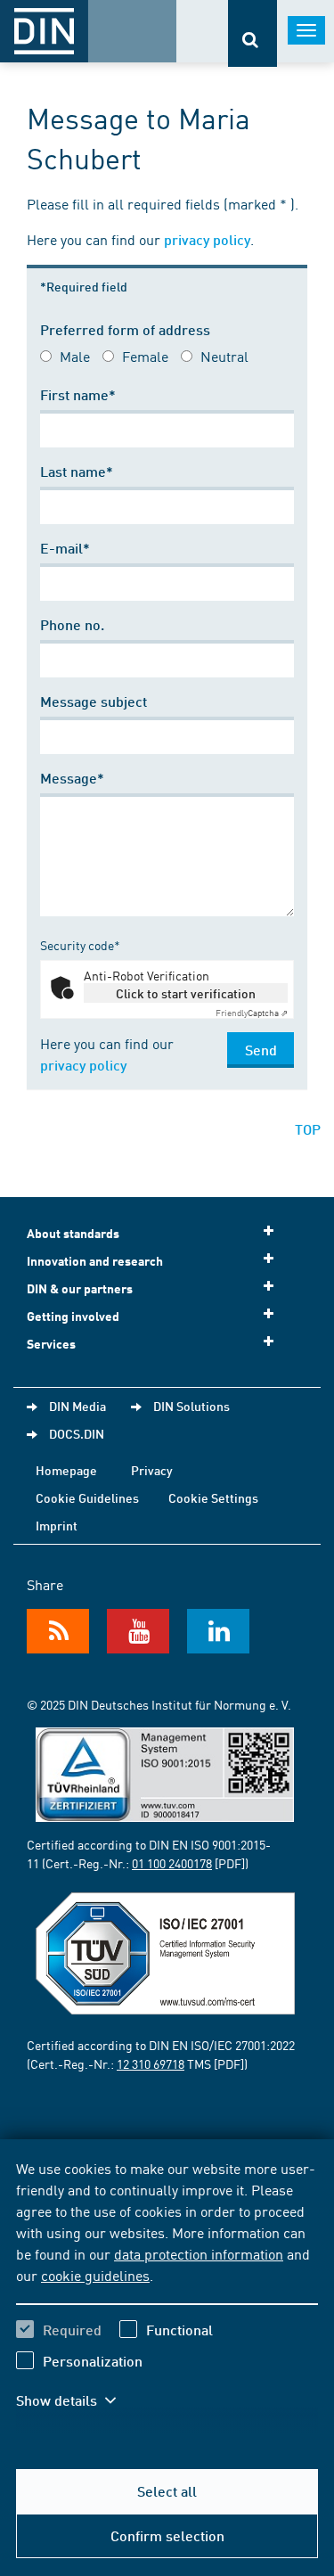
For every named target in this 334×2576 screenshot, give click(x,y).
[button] (78, 2400)
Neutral (224, 356)
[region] (167, 2295)
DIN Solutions (191, 1406)
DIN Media (77, 1406)
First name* (78, 394)
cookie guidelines (95, 2275)
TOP (308, 1129)
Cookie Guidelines (87, 1497)
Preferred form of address (125, 329)
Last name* (77, 471)
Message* (72, 778)
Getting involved (73, 1316)
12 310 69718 (151, 2063)
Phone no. (72, 624)
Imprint (57, 1525)
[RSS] (58, 1631)
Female (145, 356)
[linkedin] (218, 1631)
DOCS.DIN (77, 1433)
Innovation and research (95, 1261)
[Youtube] (138, 1631)
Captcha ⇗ (252, 1013)
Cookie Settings (213, 1497)
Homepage (66, 1470)
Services (51, 1344)
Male (75, 356)
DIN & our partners (80, 1288)
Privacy (152, 1470)
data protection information (199, 2253)
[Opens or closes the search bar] (253, 33)
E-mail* (65, 548)
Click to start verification (186, 993)
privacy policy (207, 239)
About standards (73, 1233)
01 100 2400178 (172, 1863)
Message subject (94, 701)
